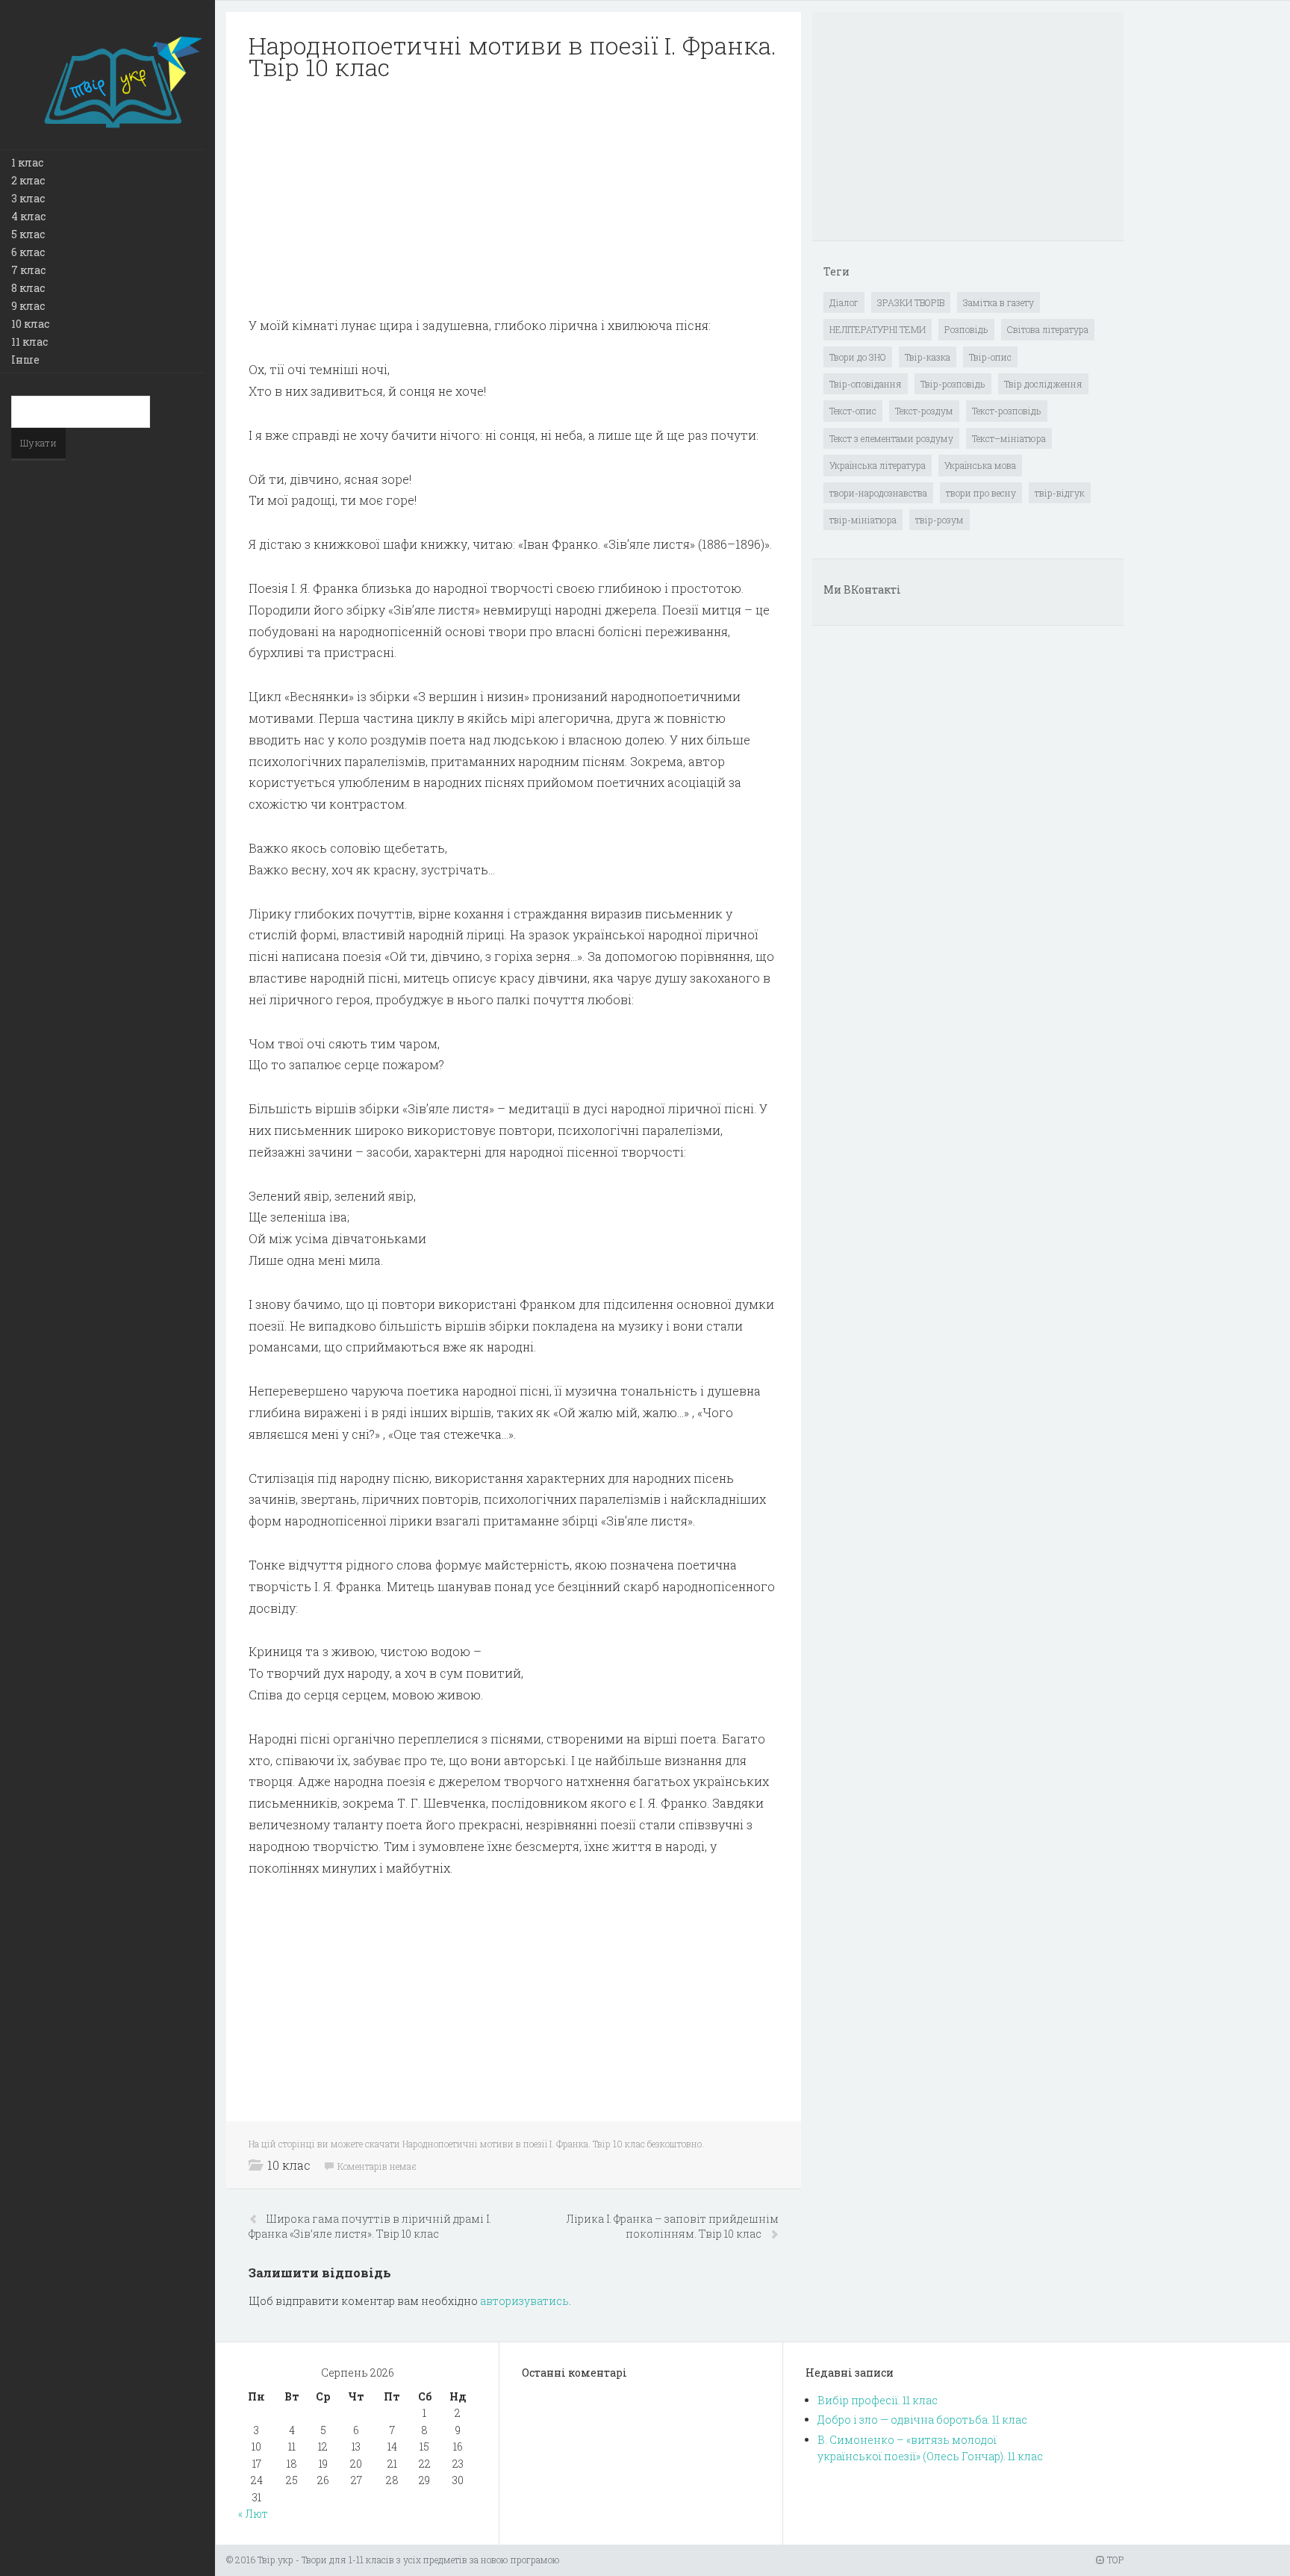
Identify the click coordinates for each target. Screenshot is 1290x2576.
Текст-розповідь (1007, 411)
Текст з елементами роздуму (891, 438)
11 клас (29, 342)
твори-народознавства (878, 493)
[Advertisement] (514, 199)
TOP (1114, 2560)
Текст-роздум (924, 411)
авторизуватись (524, 2301)
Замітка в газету (998, 302)
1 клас (27, 162)
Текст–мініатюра (1009, 438)
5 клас (28, 234)
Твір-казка (928, 357)
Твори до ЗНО (858, 357)
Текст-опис (853, 411)
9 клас (28, 306)
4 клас (28, 216)
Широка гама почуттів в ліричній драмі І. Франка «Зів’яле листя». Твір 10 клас (370, 2226)
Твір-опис (990, 357)
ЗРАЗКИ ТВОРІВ (911, 302)
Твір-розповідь (953, 384)
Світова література (1048, 329)
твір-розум (940, 520)
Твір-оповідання (866, 384)
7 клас (28, 270)
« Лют (253, 2514)
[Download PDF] (514, 199)
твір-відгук (1060, 493)
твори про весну (981, 493)
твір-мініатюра (863, 520)
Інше (25, 360)
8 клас (28, 288)
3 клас (28, 198)
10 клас (30, 324)
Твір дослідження (1043, 384)
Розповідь (966, 329)
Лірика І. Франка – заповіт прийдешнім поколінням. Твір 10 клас (672, 2226)
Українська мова (980, 465)
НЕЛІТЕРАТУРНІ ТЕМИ (878, 329)
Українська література (878, 465)
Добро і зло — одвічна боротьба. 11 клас (922, 2420)
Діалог (844, 302)
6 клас (28, 252)
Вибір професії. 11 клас (878, 2400)
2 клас (28, 180)
